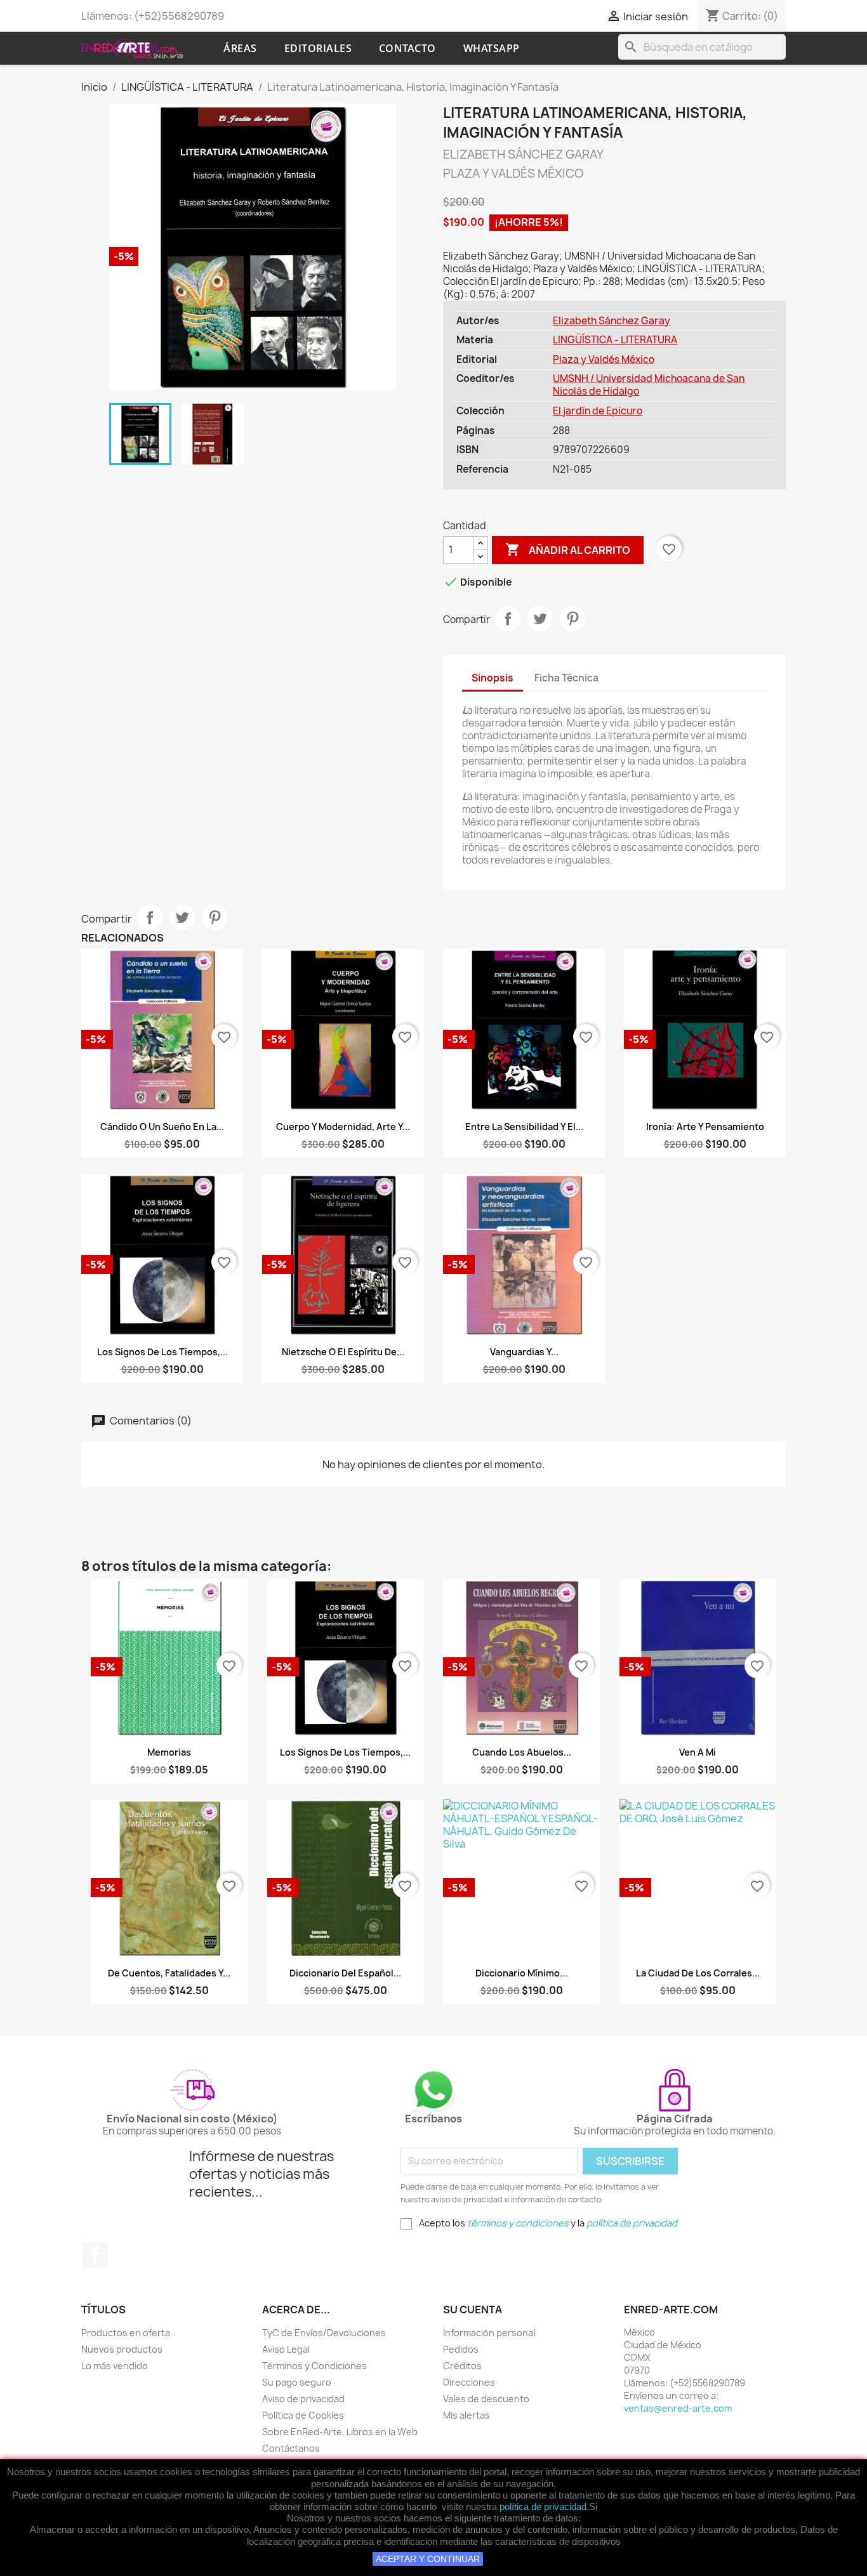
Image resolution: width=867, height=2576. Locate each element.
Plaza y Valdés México (604, 359)
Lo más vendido (115, 2366)
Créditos (462, 2366)
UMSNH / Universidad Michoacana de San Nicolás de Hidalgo (649, 385)
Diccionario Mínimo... (521, 1973)
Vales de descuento (486, 2399)
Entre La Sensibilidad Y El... (524, 1127)
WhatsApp (492, 48)
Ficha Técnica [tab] (566, 678)
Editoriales (318, 48)
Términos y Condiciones (314, 2366)
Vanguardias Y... (524, 1352)
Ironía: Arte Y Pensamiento (705, 1127)
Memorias (169, 1752)
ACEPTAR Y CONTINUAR (428, 2559)
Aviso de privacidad (303, 2399)
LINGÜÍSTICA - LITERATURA (615, 340)
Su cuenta (473, 2310)
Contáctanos (291, 2448)
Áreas (240, 48)
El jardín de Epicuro (598, 411)
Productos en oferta (126, 2333)
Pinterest (572, 619)
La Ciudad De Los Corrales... (698, 1973)
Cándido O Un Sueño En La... (162, 1127)
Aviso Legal (286, 2349)
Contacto (407, 48)
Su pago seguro (297, 2382)
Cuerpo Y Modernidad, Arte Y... (343, 1127)
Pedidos (461, 2349)
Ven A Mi (698, 1752)
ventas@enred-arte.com (678, 2408)
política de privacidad (543, 2507)
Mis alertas (467, 2415)
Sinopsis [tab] (493, 678)
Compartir (508, 619)
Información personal (489, 2333)
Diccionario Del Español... (345, 1973)
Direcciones (469, 2382)
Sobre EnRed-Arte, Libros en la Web (340, 2432)
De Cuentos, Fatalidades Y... (169, 1973)
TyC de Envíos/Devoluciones (324, 2333)
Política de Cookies (303, 2415)
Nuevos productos (122, 2349)
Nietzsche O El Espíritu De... (343, 1352)
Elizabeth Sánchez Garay (612, 321)
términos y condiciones (518, 2223)
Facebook (95, 2255)
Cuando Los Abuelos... (522, 1752)
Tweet (540, 619)
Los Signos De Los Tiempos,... (162, 1352)
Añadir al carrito (568, 549)
